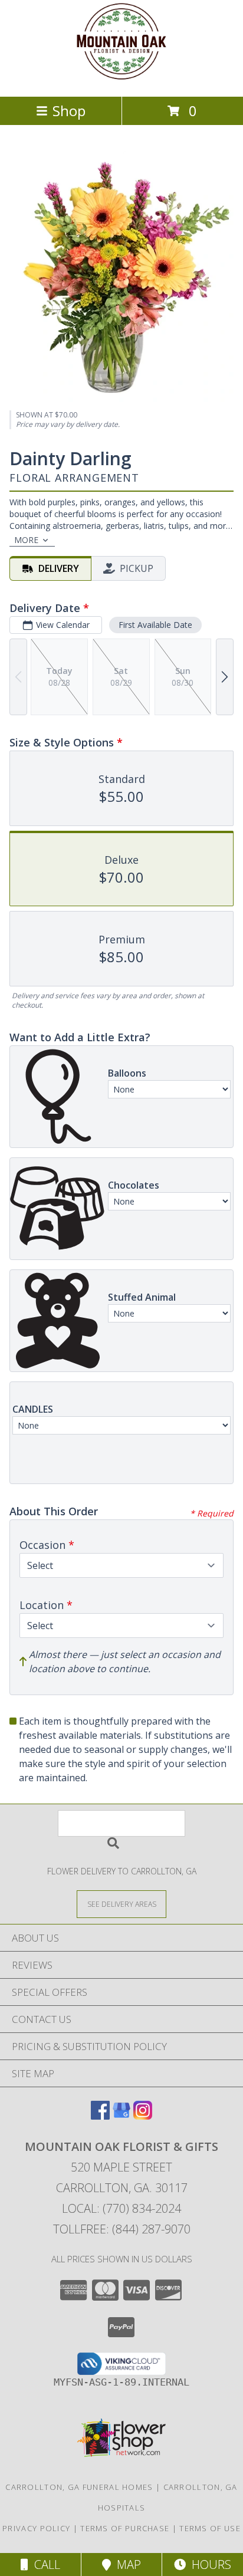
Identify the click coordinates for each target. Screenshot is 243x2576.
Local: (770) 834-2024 (121, 2208)
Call (44, 2565)
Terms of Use (210, 2528)
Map (126, 2565)
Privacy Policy (36, 2528)
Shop (69, 111)
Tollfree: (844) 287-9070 (122, 2229)
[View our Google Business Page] (121, 2116)
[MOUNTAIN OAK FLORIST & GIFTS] (121, 79)
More (26, 540)
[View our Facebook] (100, 2116)
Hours (208, 2565)
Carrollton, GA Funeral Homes (79, 2487)
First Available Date (155, 625)
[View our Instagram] (143, 2116)
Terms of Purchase (125, 2528)
